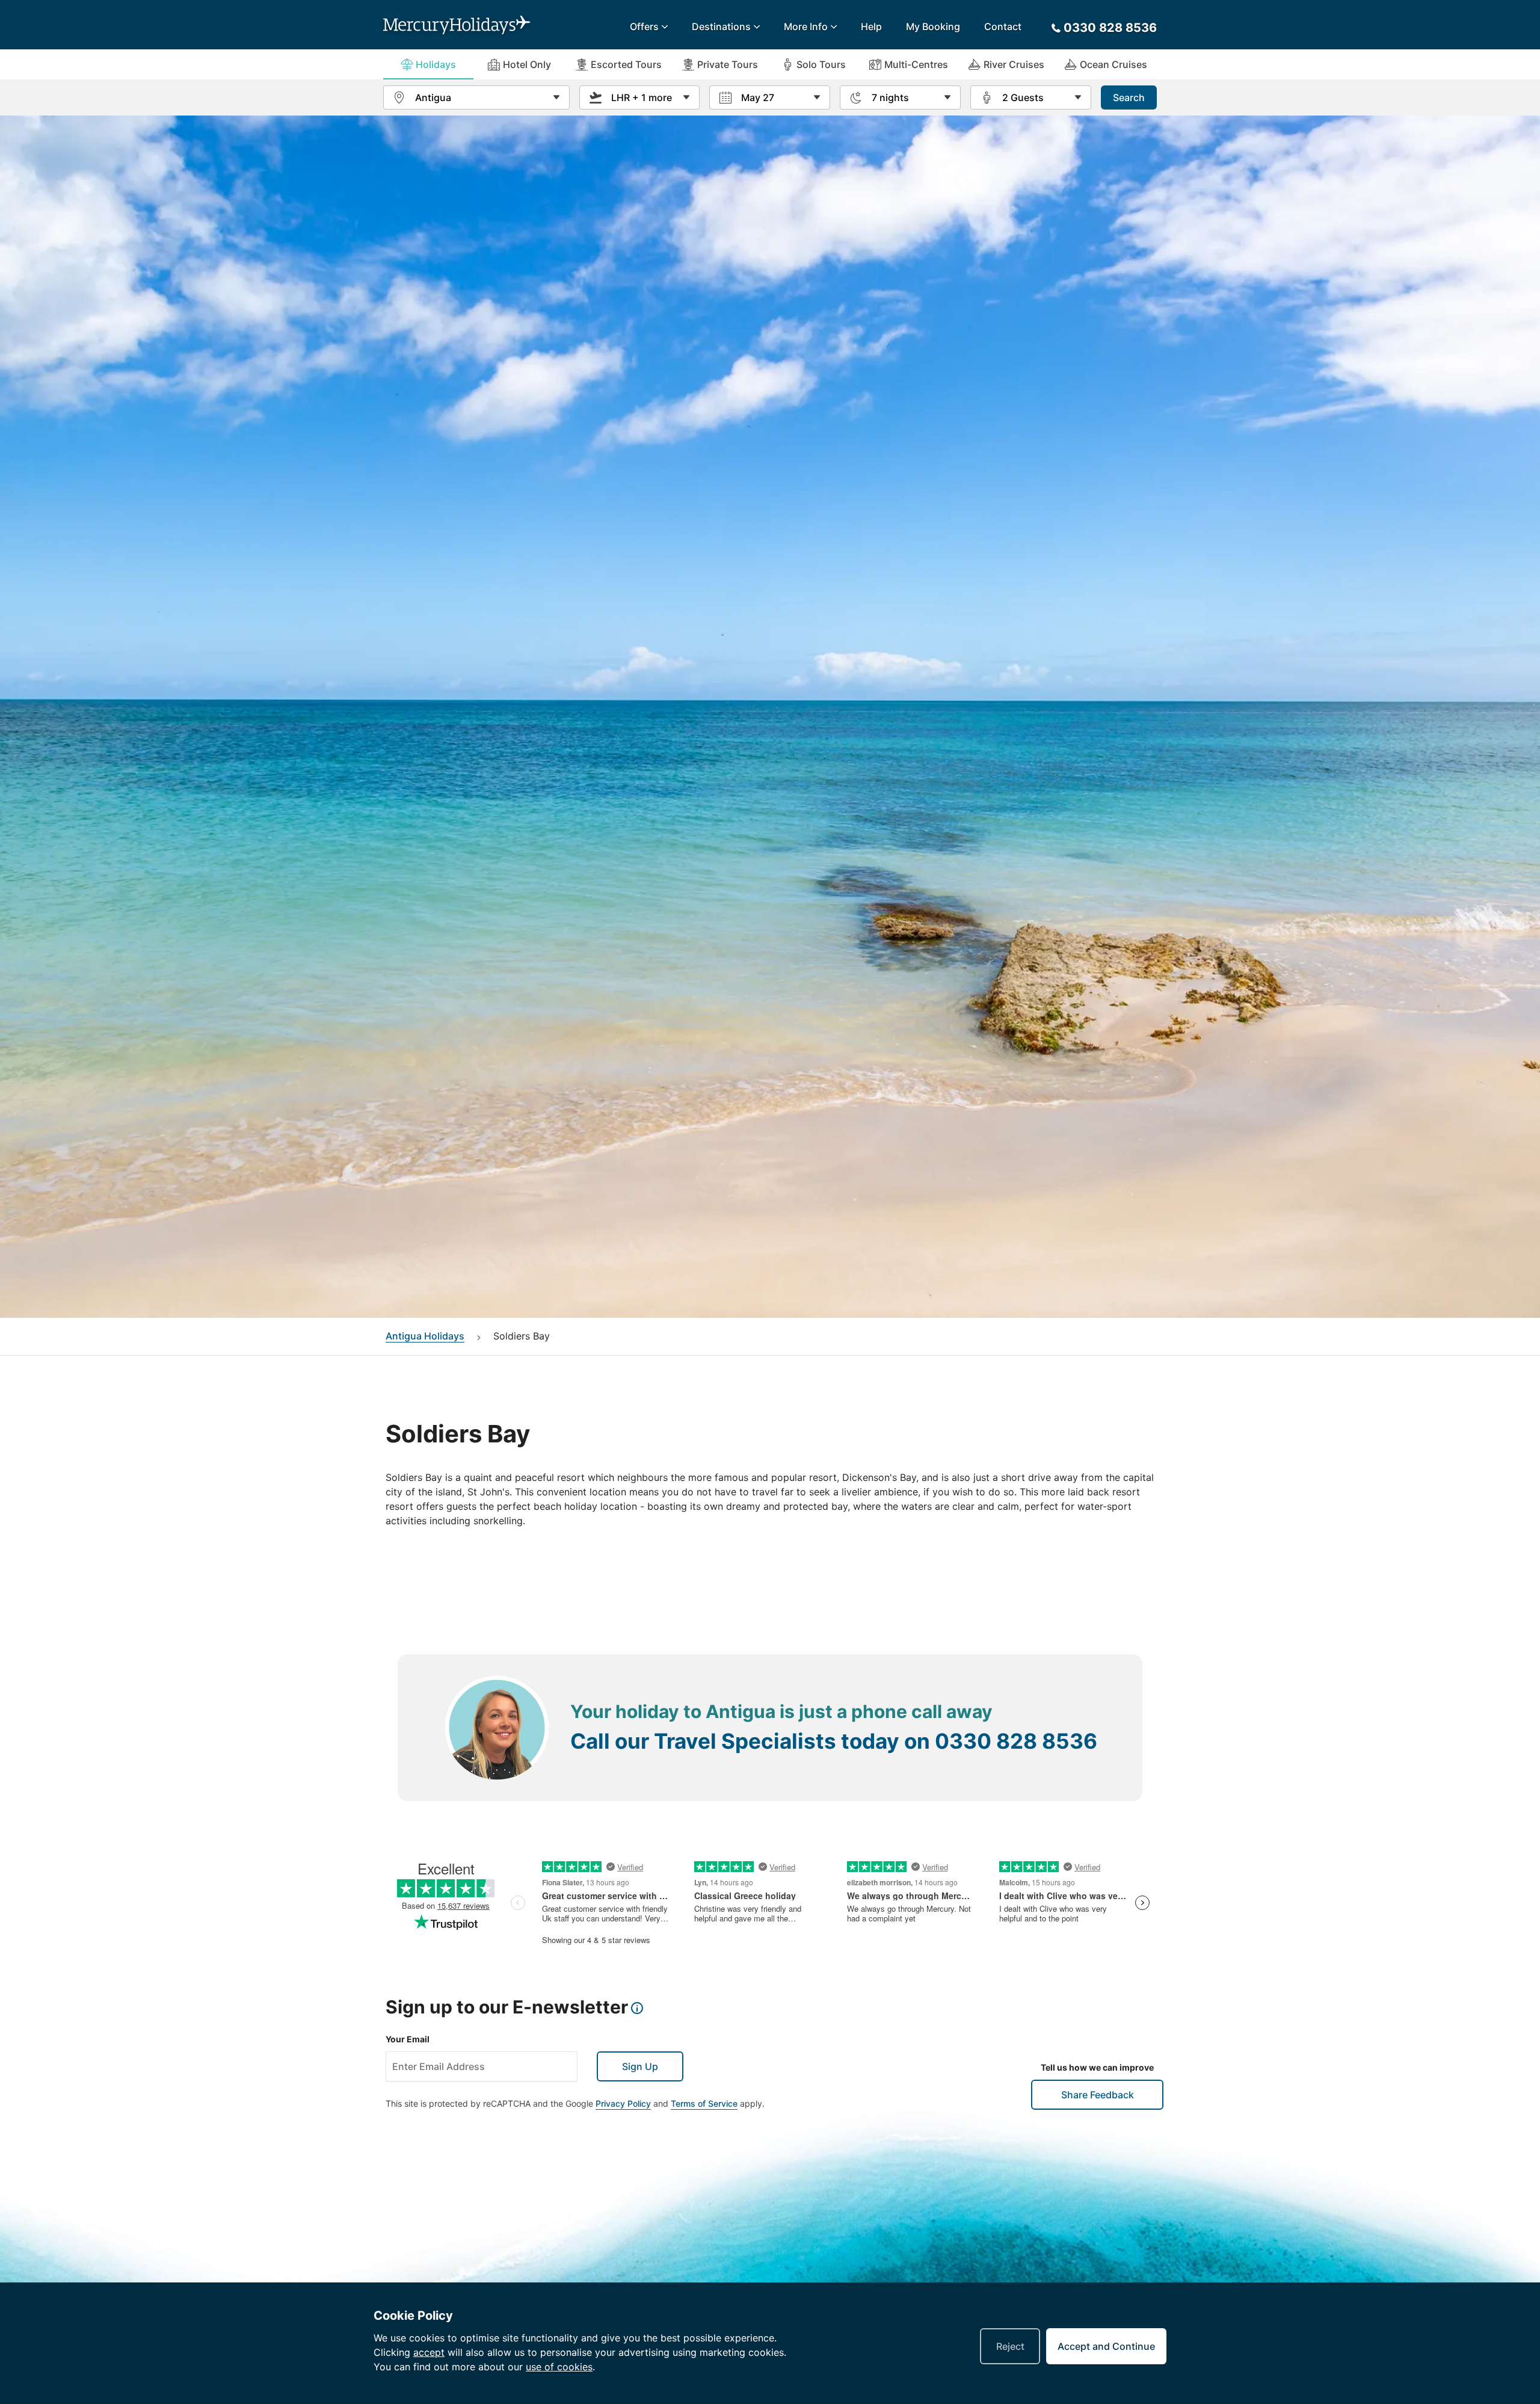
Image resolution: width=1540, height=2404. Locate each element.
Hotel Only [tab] (527, 64)
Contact (1003, 26)
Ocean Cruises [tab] (1113, 64)
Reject (1010, 2346)
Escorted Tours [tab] (626, 64)
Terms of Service (704, 2103)
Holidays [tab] (436, 64)
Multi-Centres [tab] (916, 64)
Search (1129, 97)
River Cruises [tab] (1014, 64)
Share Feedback (1098, 2095)
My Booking (933, 26)
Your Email (408, 2039)
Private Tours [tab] (728, 64)
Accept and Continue (1106, 2346)
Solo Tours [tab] (821, 64)
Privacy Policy (623, 2103)
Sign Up (640, 2066)
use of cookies (559, 2367)
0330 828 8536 (1016, 1741)
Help (871, 26)
